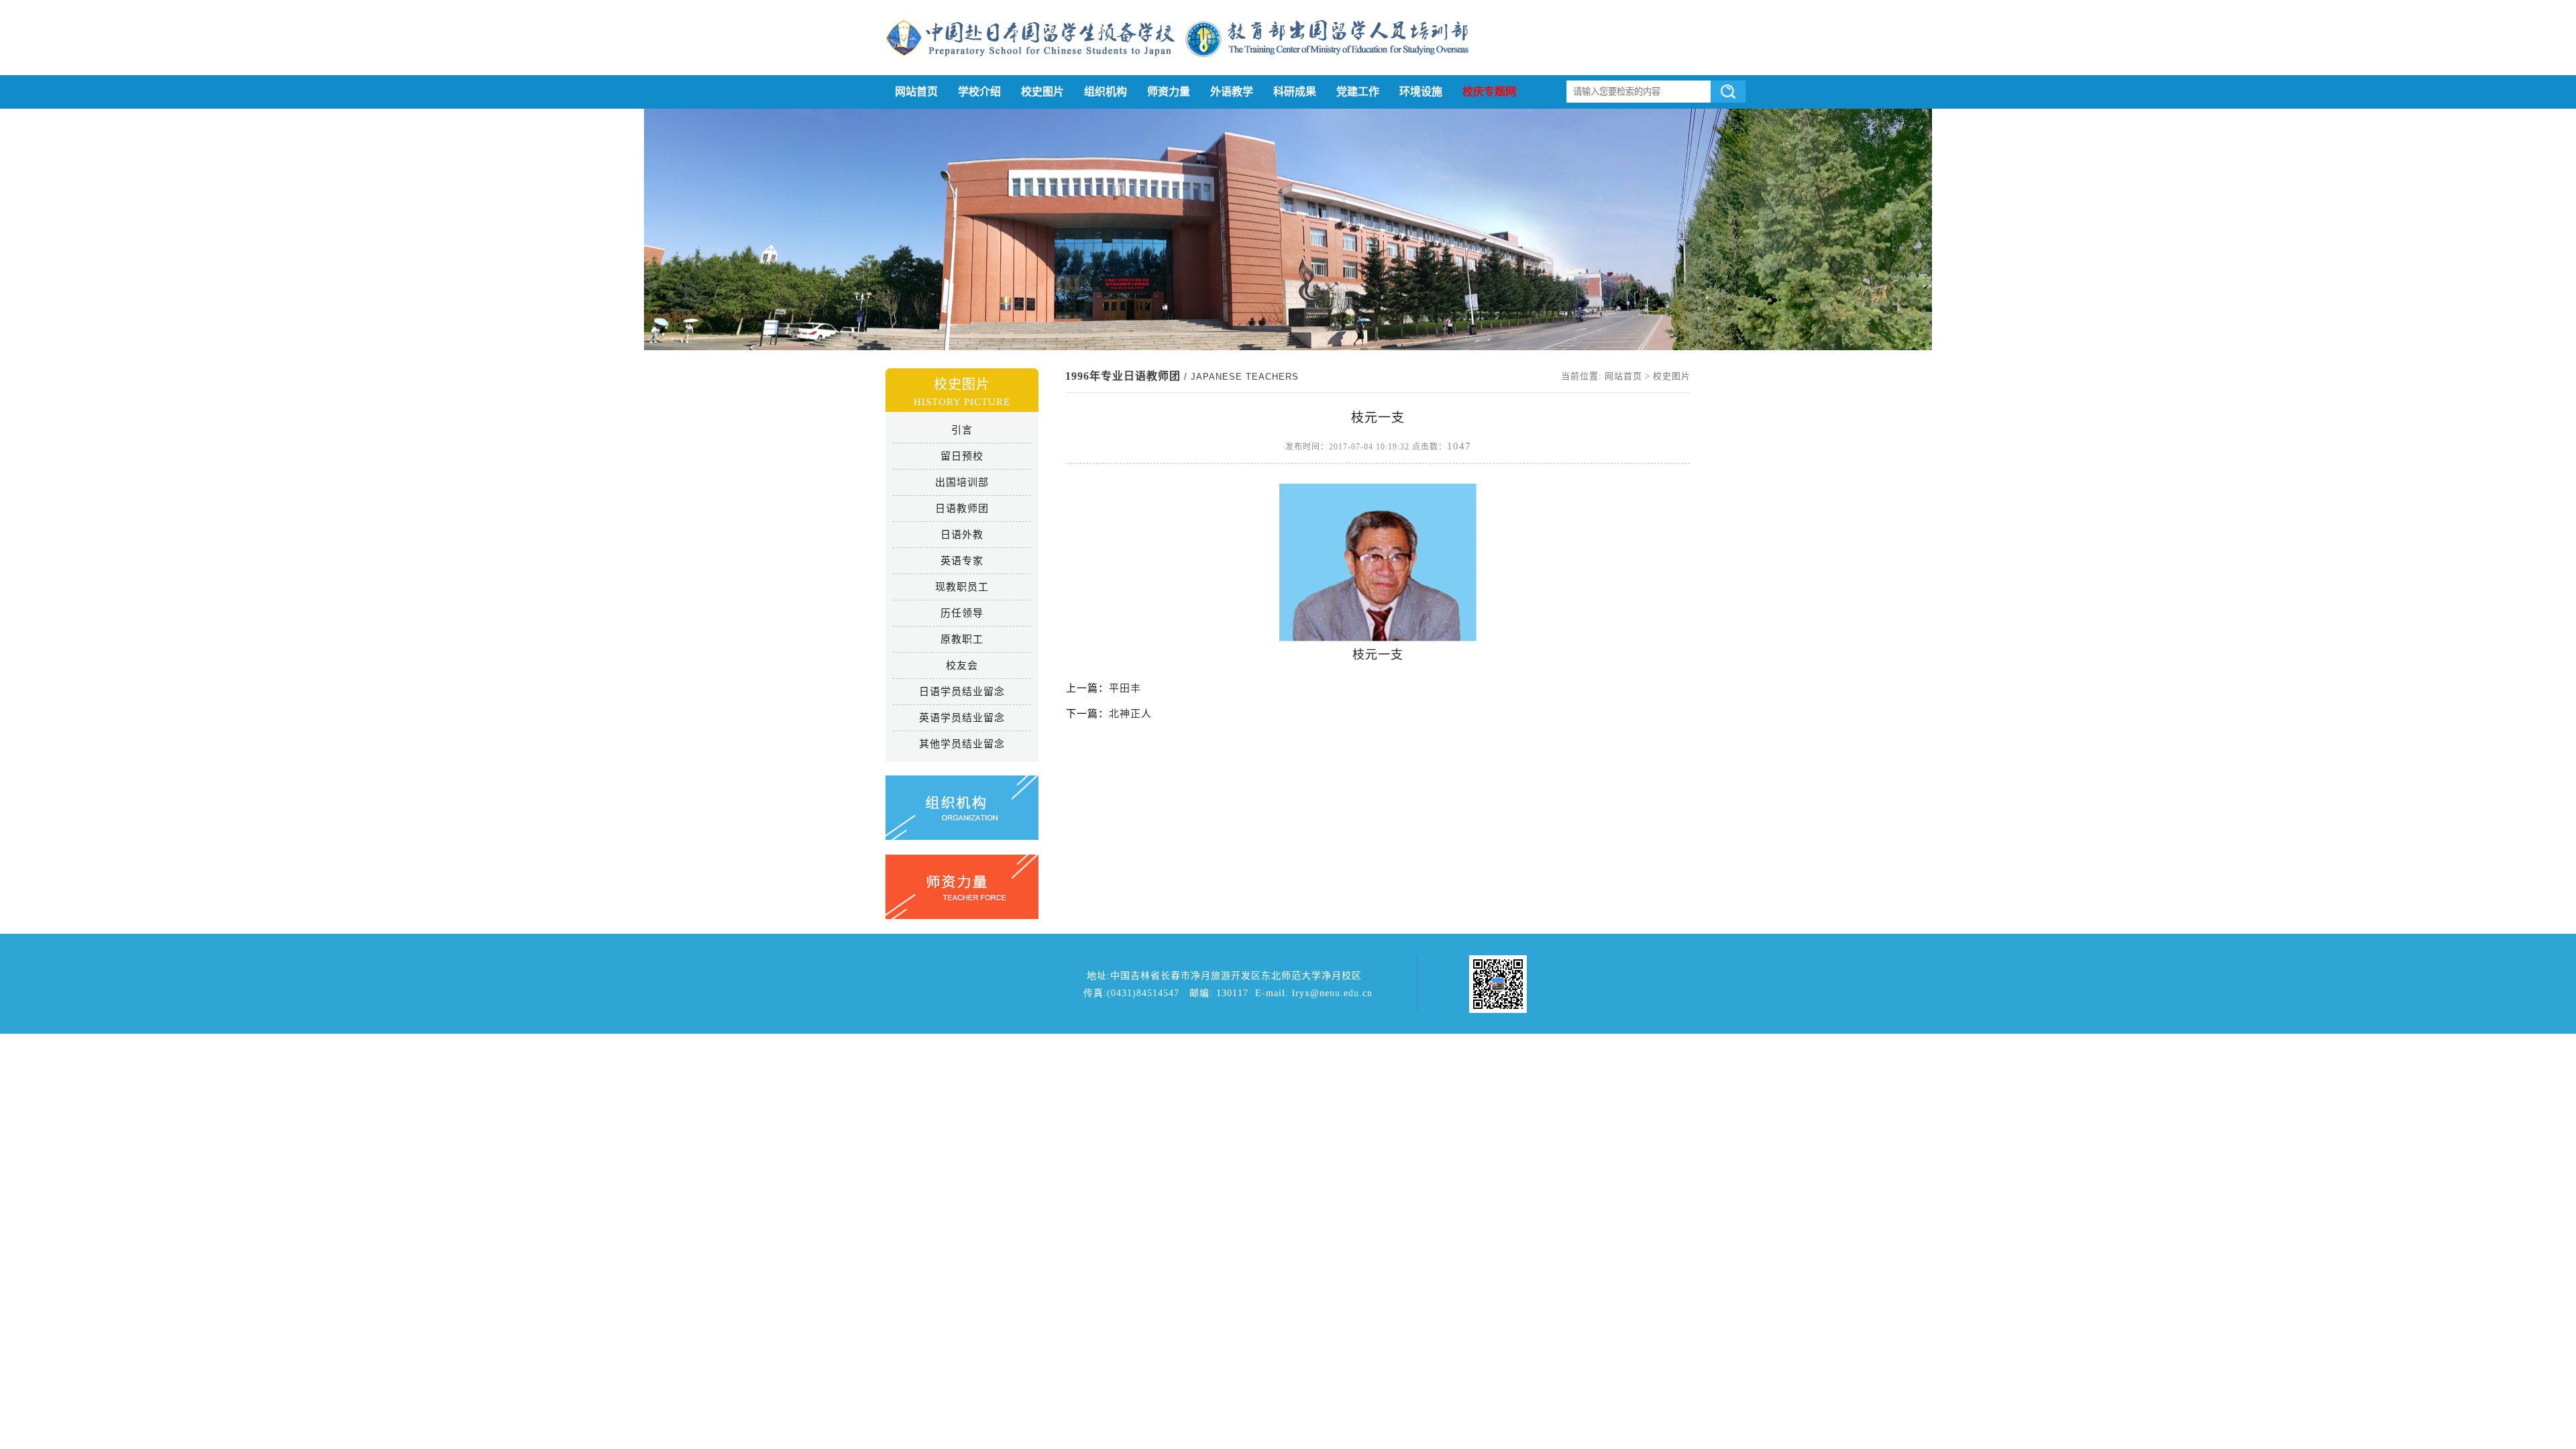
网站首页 (916, 92)
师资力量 (1169, 92)
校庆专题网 (1489, 92)
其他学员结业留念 (962, 744)
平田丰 (1125, 688)
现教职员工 (962, 587)
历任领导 (962, 613)
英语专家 (962, 561)
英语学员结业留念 (962, 718)
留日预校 (962, 456)
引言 (962, 430)
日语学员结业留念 (962, 692)
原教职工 (962, 639)
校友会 (962, 665)
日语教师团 (962, 508)
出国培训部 (962, 482)
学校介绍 (979, 92)
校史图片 (1042, 92)
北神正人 (1130, 714)
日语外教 (962, 535)
